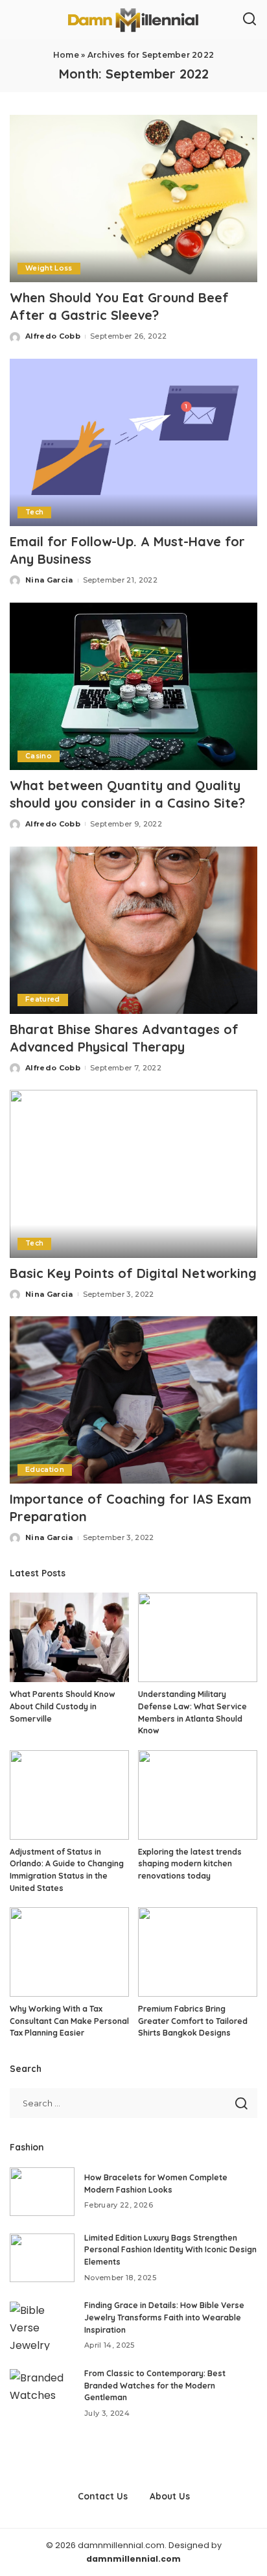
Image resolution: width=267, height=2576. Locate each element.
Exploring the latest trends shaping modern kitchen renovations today (190, 1864)
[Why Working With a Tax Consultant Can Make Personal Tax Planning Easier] (69, 1952)
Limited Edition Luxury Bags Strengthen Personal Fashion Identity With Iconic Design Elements (170, 2250)
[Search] (250, 19)
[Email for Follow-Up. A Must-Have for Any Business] (133, 442)
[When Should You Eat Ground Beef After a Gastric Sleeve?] (133, 199)
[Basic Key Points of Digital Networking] (133, 1174)
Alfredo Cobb (53, 336)
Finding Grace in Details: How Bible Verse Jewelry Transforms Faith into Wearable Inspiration (164, 2317)
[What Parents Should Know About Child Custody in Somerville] (69, 1637)
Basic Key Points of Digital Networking (133, 1273)
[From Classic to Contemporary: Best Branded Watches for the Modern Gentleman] (42, 2393)
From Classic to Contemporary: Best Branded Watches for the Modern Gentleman (155, 2385)
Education (45, 1470)
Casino (39, 756)
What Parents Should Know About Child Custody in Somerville (63, 1706)
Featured (43, 999)
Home (66, 55)
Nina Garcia (49, 580)
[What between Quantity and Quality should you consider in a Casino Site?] (133, 686)
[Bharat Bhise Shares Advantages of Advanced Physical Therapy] (133, 930)
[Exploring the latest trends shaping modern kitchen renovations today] (198, 1795)
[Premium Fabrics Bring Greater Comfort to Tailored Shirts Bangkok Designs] (198, 1952)
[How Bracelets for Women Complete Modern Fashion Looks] (42, 2192)
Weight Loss (49, 268)
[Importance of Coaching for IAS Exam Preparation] (133, 1400)
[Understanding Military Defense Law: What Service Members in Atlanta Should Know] (198, 1637)
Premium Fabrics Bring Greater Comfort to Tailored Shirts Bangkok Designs (193, 2021)
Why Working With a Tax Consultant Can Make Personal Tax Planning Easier (69, 2021)
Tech (34, 512)
